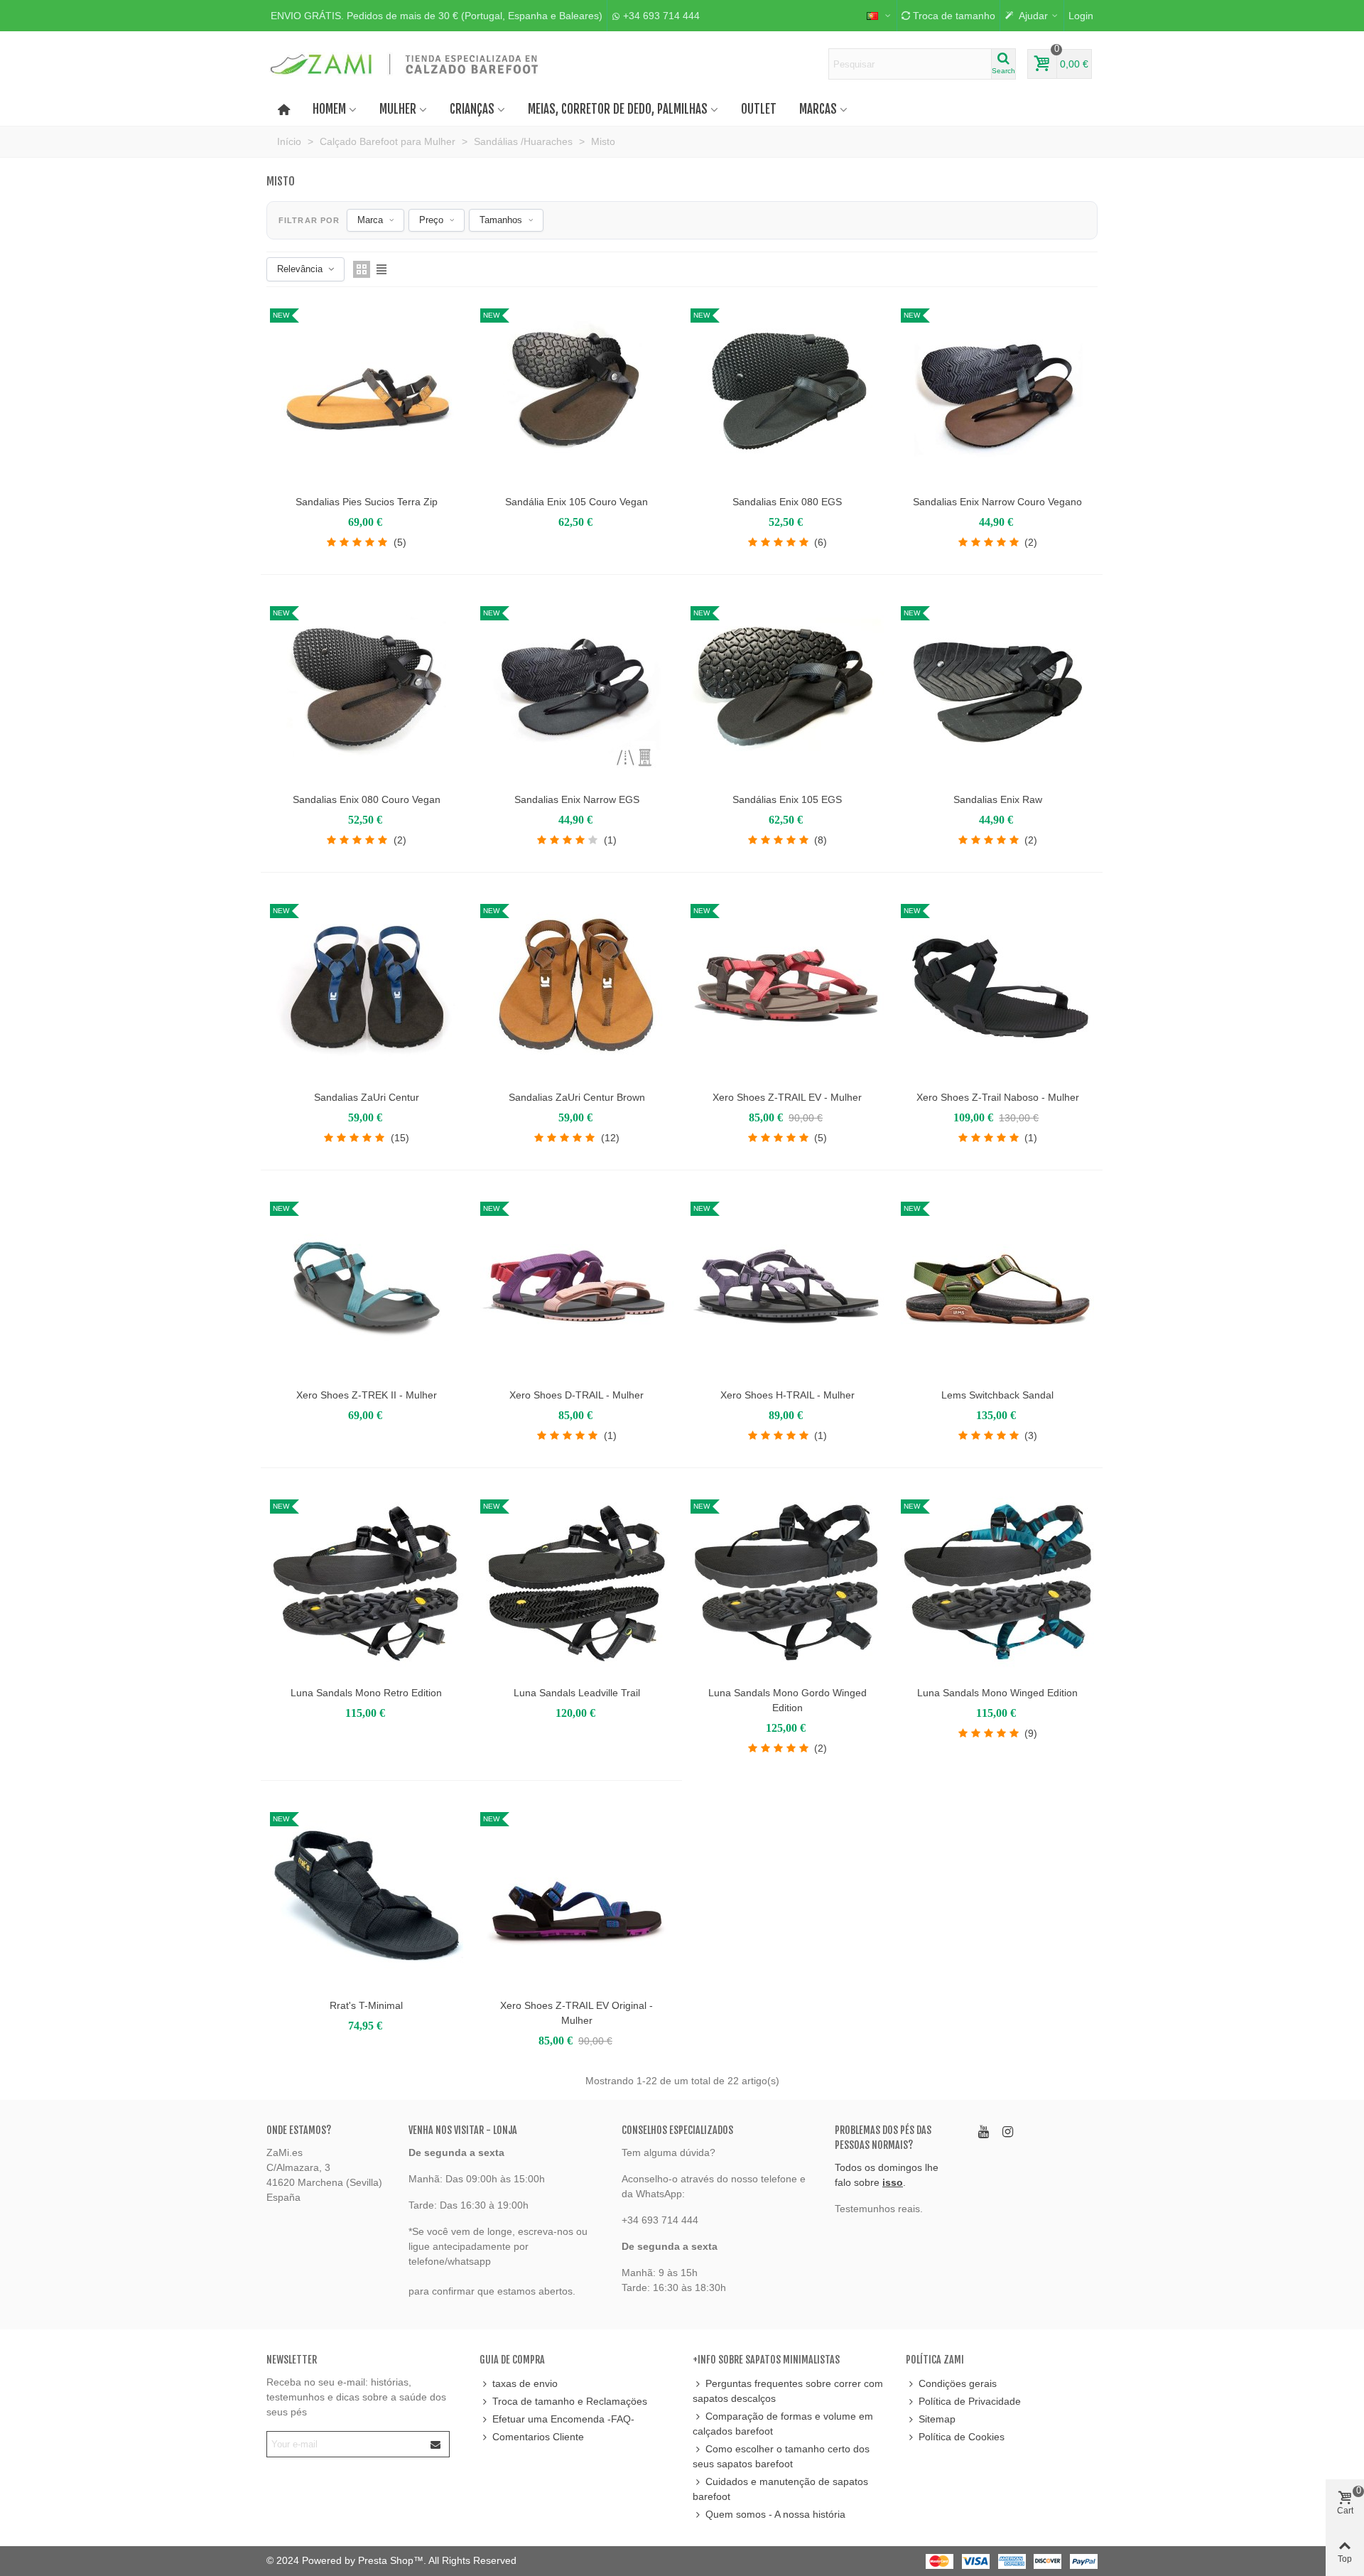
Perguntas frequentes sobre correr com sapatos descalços (788, 2391)
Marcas (818, 109)
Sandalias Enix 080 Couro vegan (367, 799)
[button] (437, 16)
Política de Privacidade (970, 2401)
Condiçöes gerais (958, 2383)
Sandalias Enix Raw (998, 799)
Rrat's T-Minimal (366, 2005)
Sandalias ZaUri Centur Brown (577, 1097)
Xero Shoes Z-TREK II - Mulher (367, 1395)
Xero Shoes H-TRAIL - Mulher (787, 1395)
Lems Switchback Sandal (997, 1395)
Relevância (300, 269)
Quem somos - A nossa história (775, 2514)
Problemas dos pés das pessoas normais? (883, 2138)
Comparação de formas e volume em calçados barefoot (783, 2424)
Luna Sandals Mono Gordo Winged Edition (787, 1700)
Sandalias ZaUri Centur (367, 1097)
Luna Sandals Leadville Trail (577, 1693)
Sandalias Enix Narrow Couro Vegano (997, 502)
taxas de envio (525, 2383)
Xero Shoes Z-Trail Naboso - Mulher (998, 1097)
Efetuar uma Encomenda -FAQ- (563, 2419)
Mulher (398, 109)
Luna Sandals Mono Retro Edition (366, 1693)
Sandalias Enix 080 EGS (787, 502)
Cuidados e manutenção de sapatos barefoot (780, 2489)
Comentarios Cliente (538, 2437)
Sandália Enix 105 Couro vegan (577, 502)
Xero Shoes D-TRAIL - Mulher (577, 1395)
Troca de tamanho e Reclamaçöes (570, 2401)
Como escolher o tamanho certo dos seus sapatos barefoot (781, 2456)
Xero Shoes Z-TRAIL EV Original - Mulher (577, 2013)
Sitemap (937, 2419)
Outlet (759, 109)
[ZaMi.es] (405, 64)
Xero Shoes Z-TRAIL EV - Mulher (787, 1097)
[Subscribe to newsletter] (436, 2444)
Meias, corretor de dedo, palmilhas (618, 109)
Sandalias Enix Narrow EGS (577, 799)
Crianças (472, 109)
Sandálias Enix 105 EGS (787, 799)
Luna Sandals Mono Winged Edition (997, 1693)
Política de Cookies (962, 2437)
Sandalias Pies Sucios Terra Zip (367, 502)
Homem (329, 109)
